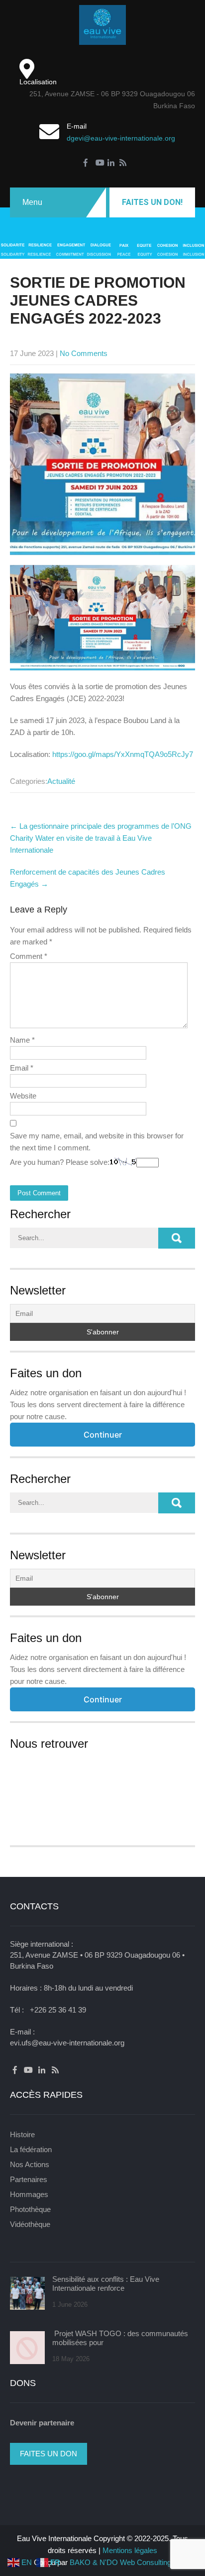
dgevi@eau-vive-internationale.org (121, 138)
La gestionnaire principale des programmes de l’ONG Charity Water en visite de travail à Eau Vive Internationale (101, 838)
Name (22, 1040)
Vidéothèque (30, 2224)
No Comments (84, 353)
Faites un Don (49, 2454)
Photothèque (30, 2209)
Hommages (29, 2194)
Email (22, 1068)
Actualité (61, 781)
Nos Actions (30, 2164)
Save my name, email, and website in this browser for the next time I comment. (97, 1142)
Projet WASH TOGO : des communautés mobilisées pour (120, 2338)
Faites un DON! (152, 202)
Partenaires (29, 2179)
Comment (29, 956)
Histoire (22, 2134)
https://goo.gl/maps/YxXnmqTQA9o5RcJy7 (123, 754)
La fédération (31, 2149)
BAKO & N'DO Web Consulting (120, 2562)
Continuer (103, 1435)
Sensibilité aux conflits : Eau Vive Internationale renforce (106, 2284)
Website (23, 1096)
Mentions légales (130, 2550)
